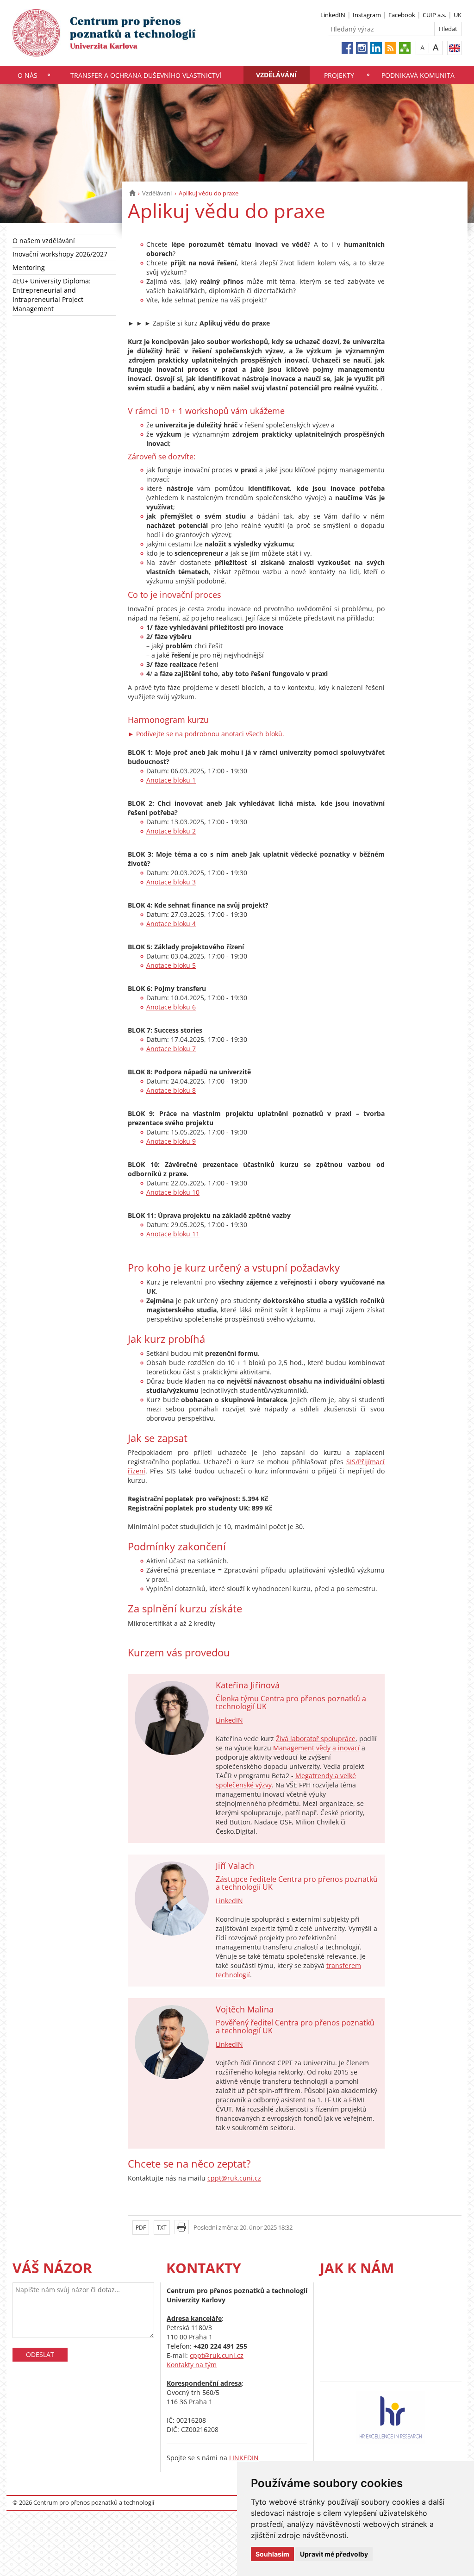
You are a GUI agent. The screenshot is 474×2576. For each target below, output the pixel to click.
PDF (141, 2228)
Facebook (402, 15)
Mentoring (29, 267)
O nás (28, 75)
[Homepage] (132, 193)
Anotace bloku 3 (171, 882)
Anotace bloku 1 (171, 780)
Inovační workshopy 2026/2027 (60, 254)
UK (458, 15)
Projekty (339, 75)
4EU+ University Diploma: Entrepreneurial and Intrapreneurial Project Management (52, 295)
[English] (454, 48)
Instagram (367, 15)
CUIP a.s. (434, 15)
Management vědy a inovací (316, 1748)
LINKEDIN (244, 2458)
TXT (162, 2228)
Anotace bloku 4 (171, 924)
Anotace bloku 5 (171, 965)
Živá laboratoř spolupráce (316, 1739)
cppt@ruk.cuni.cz (234, 2178)
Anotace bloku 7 (171, 1049)
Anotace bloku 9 (171, 1141)
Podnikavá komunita (418, 75)
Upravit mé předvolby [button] (334, 2554)
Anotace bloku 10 (173, 1192)
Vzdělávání (276, 75)
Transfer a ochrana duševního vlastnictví (146, 75)
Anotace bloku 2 (171, 831)
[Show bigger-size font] (436, 47)
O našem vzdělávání (44, 241)
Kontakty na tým (192, 2365)
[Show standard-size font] (422, 47)
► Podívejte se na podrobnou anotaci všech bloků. (206, 734)
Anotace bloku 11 (173, 1234)
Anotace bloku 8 (171, 1090)
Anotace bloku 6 (171, 1007)
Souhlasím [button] (272, 2554)
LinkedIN (333, 15)
